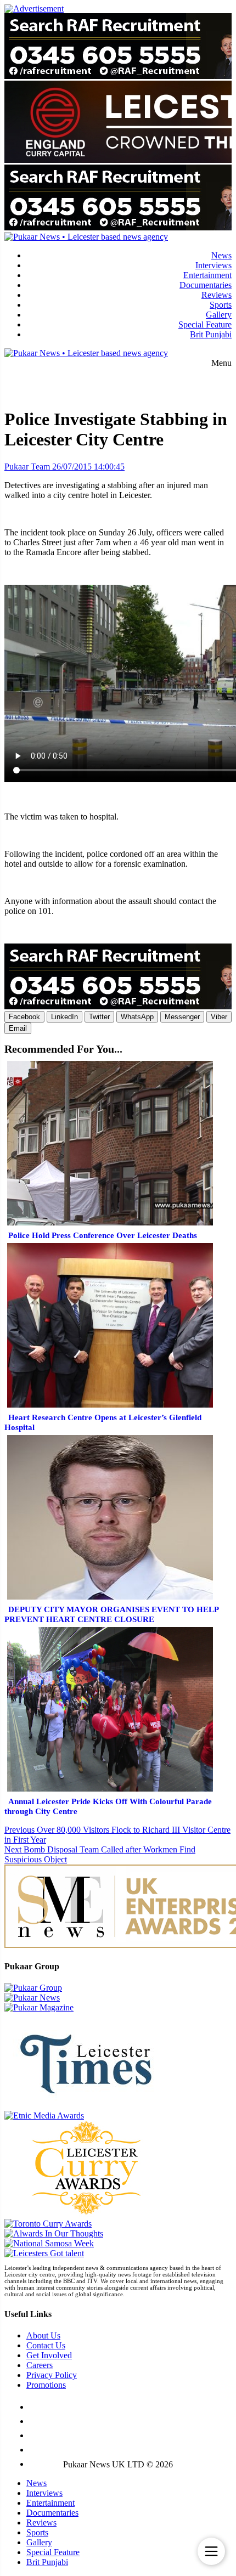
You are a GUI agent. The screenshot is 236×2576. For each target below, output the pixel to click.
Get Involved (49, 2355)
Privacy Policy (52, 2375)
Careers (40, 2365)
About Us (43, 2335)
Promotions (46, 2385)
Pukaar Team (27, 467)
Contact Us (46, 2345)
